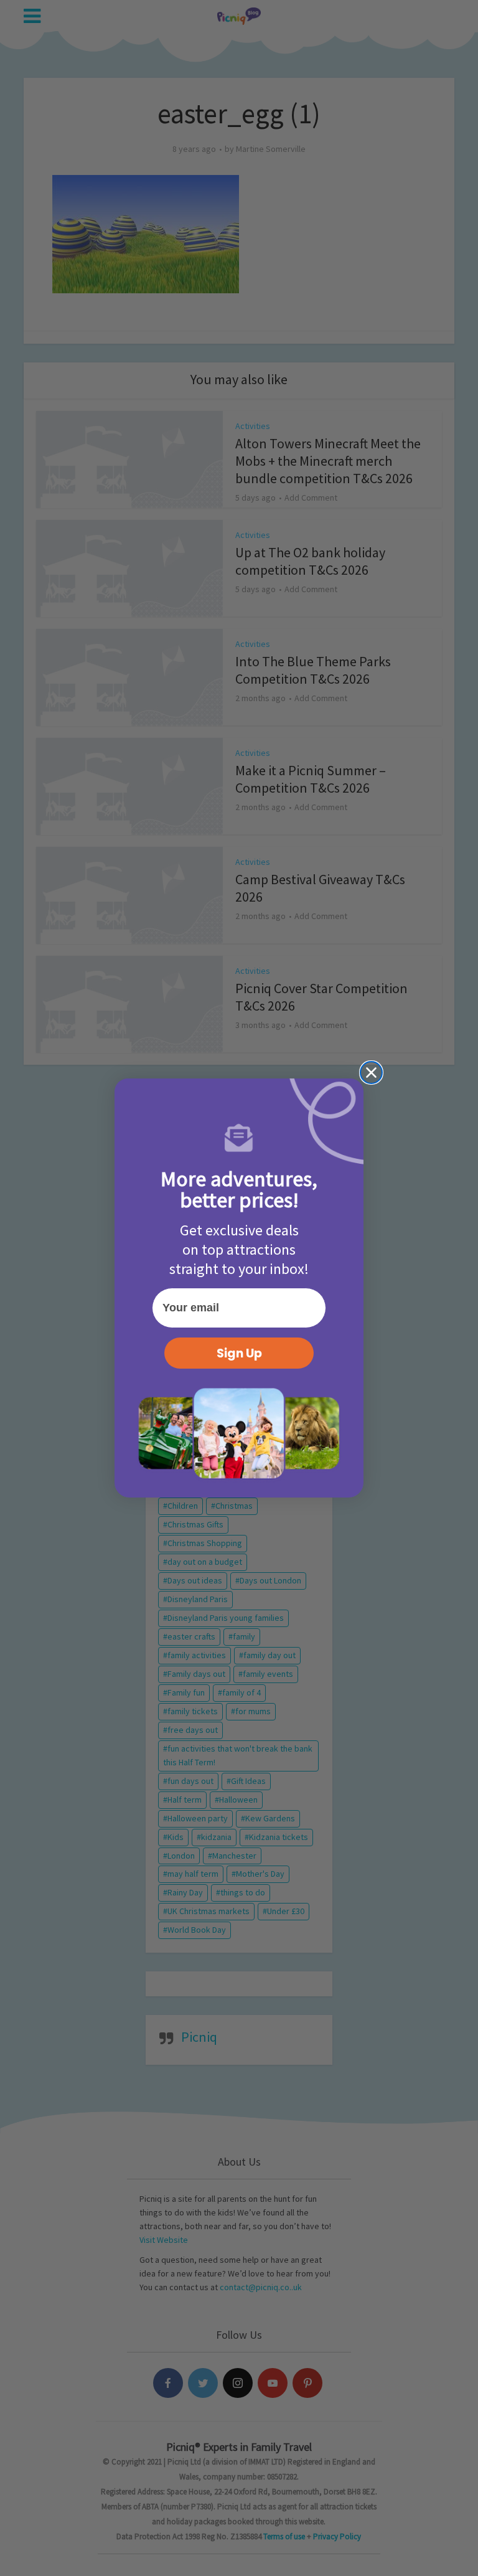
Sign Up (239, 1353)
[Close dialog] (371, 1073)
